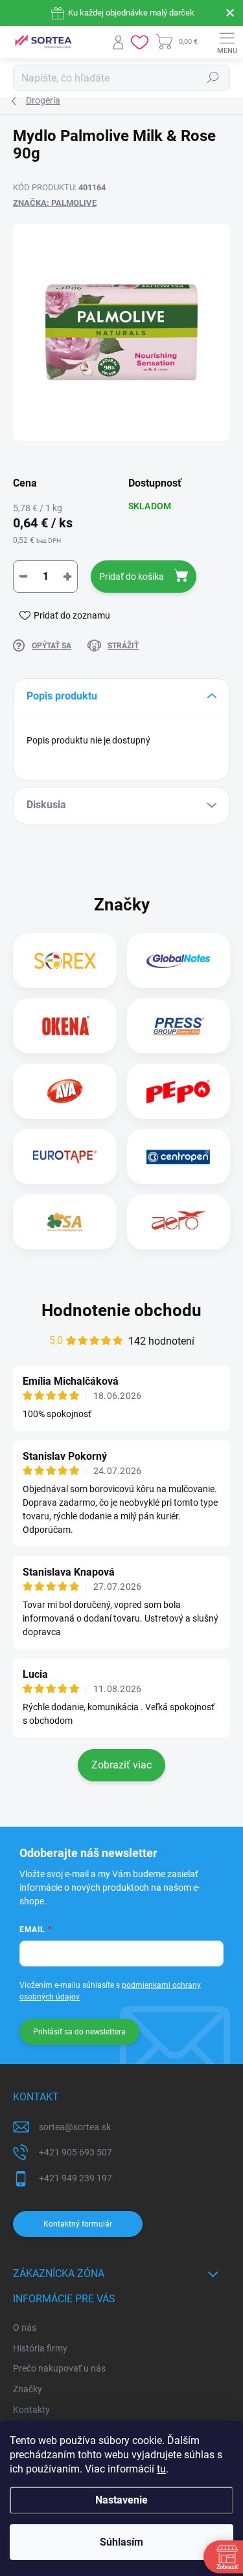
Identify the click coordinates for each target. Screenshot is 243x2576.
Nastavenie (121, 2500)
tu (161, 2469)
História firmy (40, 2348)
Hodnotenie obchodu (121, 1310)
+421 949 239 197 (75, 2178)
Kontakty (31, 2410)
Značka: (55, 203)
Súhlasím (121, 2542)
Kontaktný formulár (78, 2224)
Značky (28, 2389)
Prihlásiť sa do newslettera (79, 2032)
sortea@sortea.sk (75, 2127)
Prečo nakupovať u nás (59, 2368)
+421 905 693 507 (75, 2152)
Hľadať (213, 78)
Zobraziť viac (121, 1765)
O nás (25, 2328)
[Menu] (227, 42)
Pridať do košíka (132, 577)
